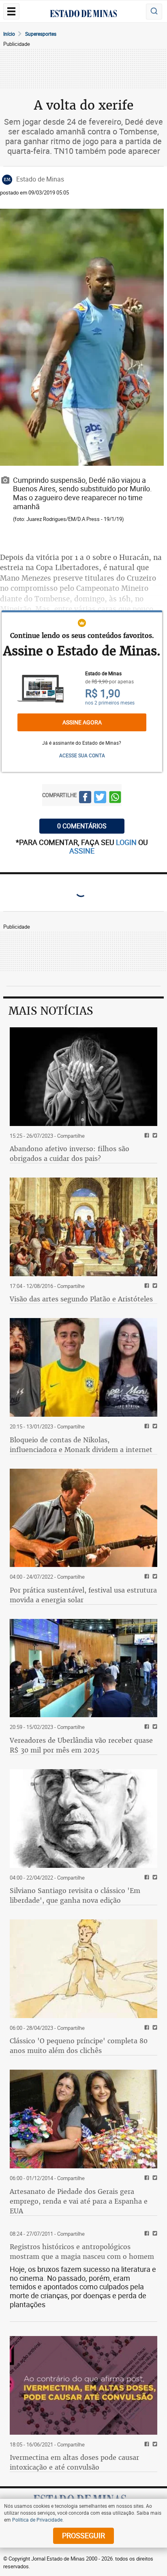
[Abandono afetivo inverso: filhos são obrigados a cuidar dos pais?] (83, 1077)
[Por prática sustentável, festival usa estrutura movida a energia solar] (83, 1518)
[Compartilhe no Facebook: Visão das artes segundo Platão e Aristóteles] (146, 1286)
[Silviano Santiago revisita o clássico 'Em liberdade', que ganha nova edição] (83, 1819)
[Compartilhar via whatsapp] (115, 798)
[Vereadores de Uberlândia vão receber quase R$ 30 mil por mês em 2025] (83, 1668)
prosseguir (83, 2535)
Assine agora (82, 722)
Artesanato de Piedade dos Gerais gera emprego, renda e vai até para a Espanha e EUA (79, 2201)
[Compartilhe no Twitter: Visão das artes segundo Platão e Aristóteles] (154, 1286)
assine (82, 851)
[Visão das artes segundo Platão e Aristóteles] (83, 1227)
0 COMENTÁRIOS (82, 826)
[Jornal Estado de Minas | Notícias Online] (83, 15)
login (127, 842)
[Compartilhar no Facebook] (85, 798)
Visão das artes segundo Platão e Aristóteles (81, 1299)
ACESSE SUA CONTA (82, 755)
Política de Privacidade (37, 2520)
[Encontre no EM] (154, 12)
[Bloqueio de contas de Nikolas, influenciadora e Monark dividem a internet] (83, 1367)
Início (9, 34)
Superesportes (41, 34)
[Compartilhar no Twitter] (100, 798)
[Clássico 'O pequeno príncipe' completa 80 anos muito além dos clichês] (83, 1969)
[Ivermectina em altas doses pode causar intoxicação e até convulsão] (83, 2385)
